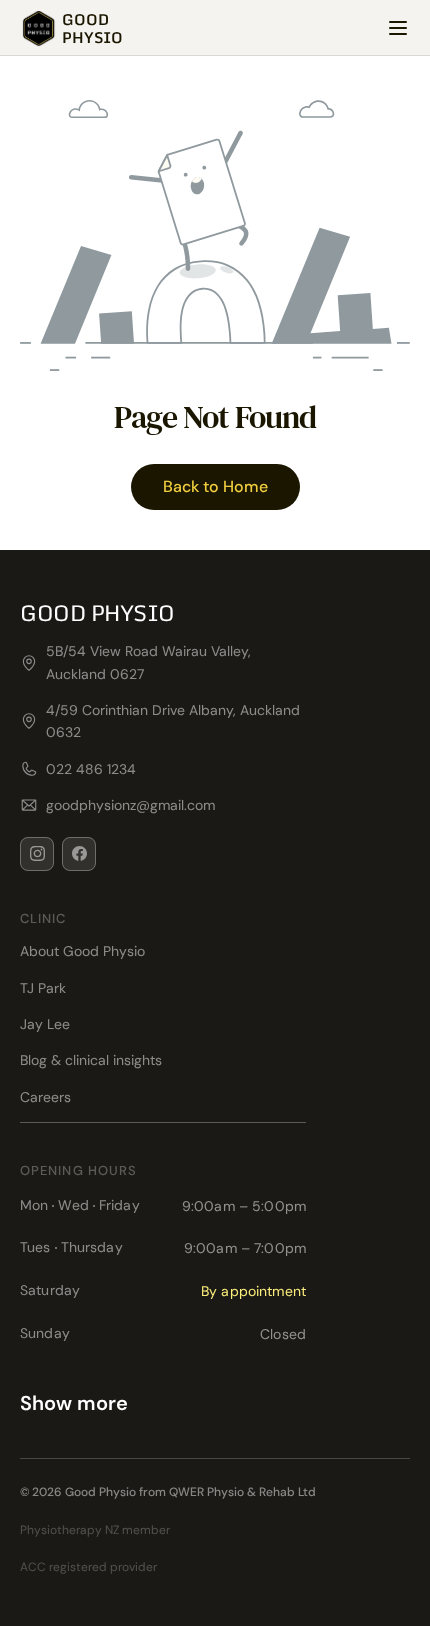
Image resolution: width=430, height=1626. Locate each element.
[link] (71, 28)
